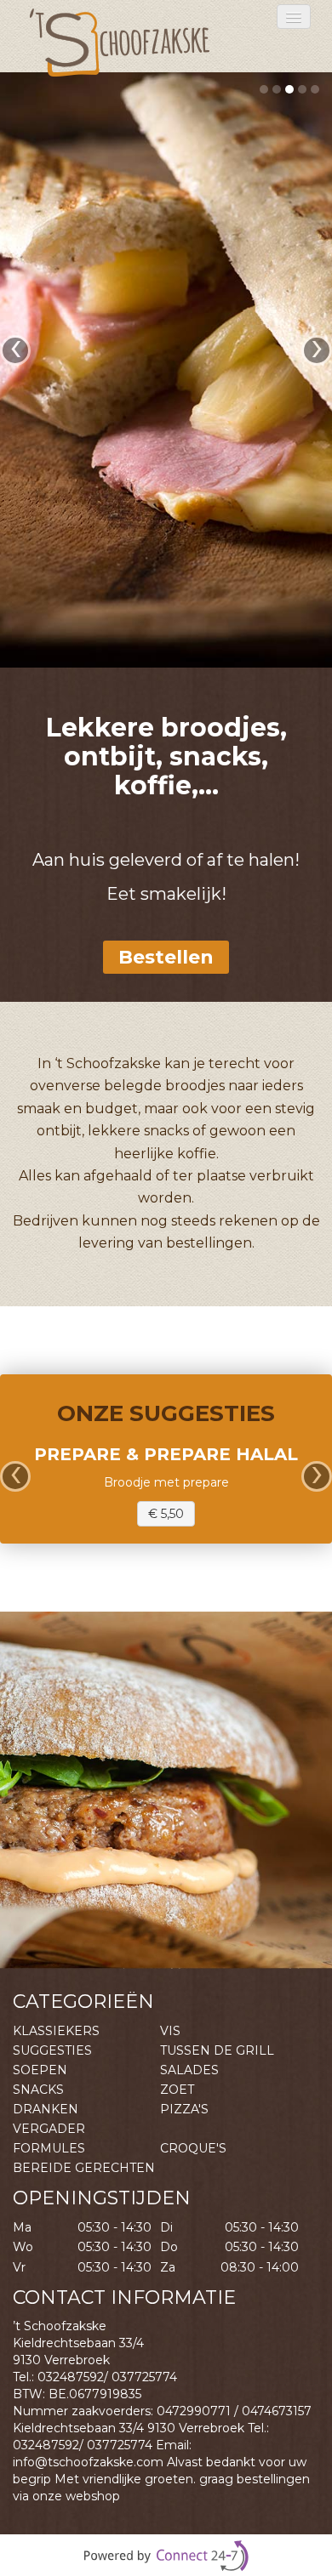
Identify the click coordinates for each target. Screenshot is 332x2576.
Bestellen (166, 957)
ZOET (177, 2090)
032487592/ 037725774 (107, 2377)
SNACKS (38, 2090)
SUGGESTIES (52, 2050)
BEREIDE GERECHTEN (84, 2168)
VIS (170, 2031)
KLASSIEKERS (56, 2031)
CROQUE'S (193, 2148)
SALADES (189, 2070)
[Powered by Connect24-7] (166, 2556)
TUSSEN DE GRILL (217, 2050)
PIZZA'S (184, 2109)
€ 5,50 (166, 1514)
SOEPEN (40, 2070)
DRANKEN (46, 2109)
